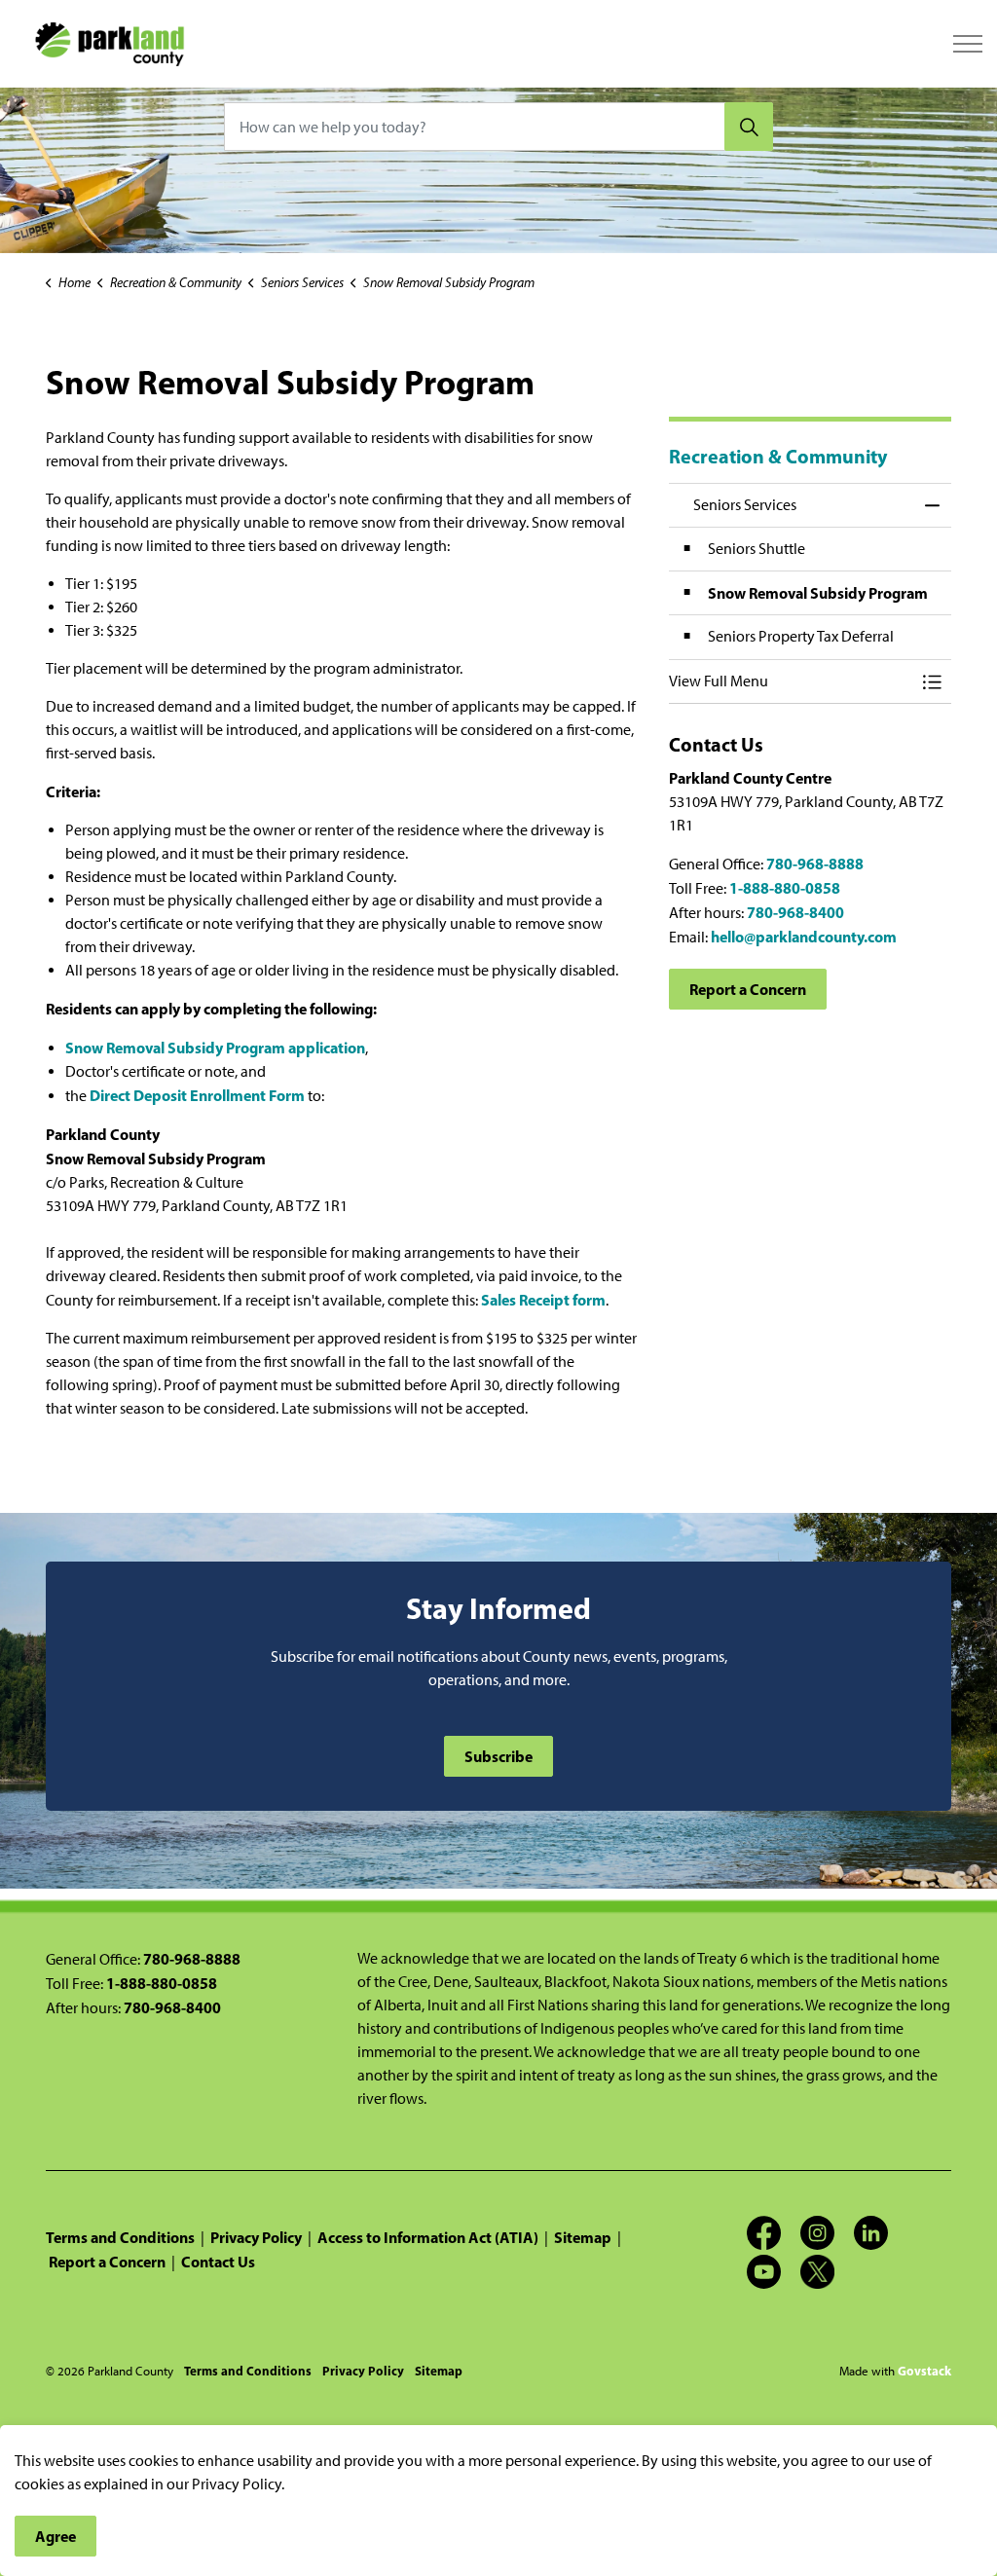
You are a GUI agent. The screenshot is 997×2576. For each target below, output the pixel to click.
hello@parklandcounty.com (804, 937)
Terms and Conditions (120, 2237)
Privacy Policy (256, 2237)
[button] (791, 681)
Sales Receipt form (543, 1300)
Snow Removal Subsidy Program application (215, 1048)
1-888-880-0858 (785, 888)
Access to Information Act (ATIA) (428, 2237)
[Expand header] (968, 44)
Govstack (924, 2371)
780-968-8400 (795, 912)
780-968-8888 (815, 864)
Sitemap (583, 2237)
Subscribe (498, 1756)
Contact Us (218, 2262)
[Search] (749, 127)
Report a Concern (748, 989)
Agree (55, 2536)
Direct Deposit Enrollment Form (197, 1095)
